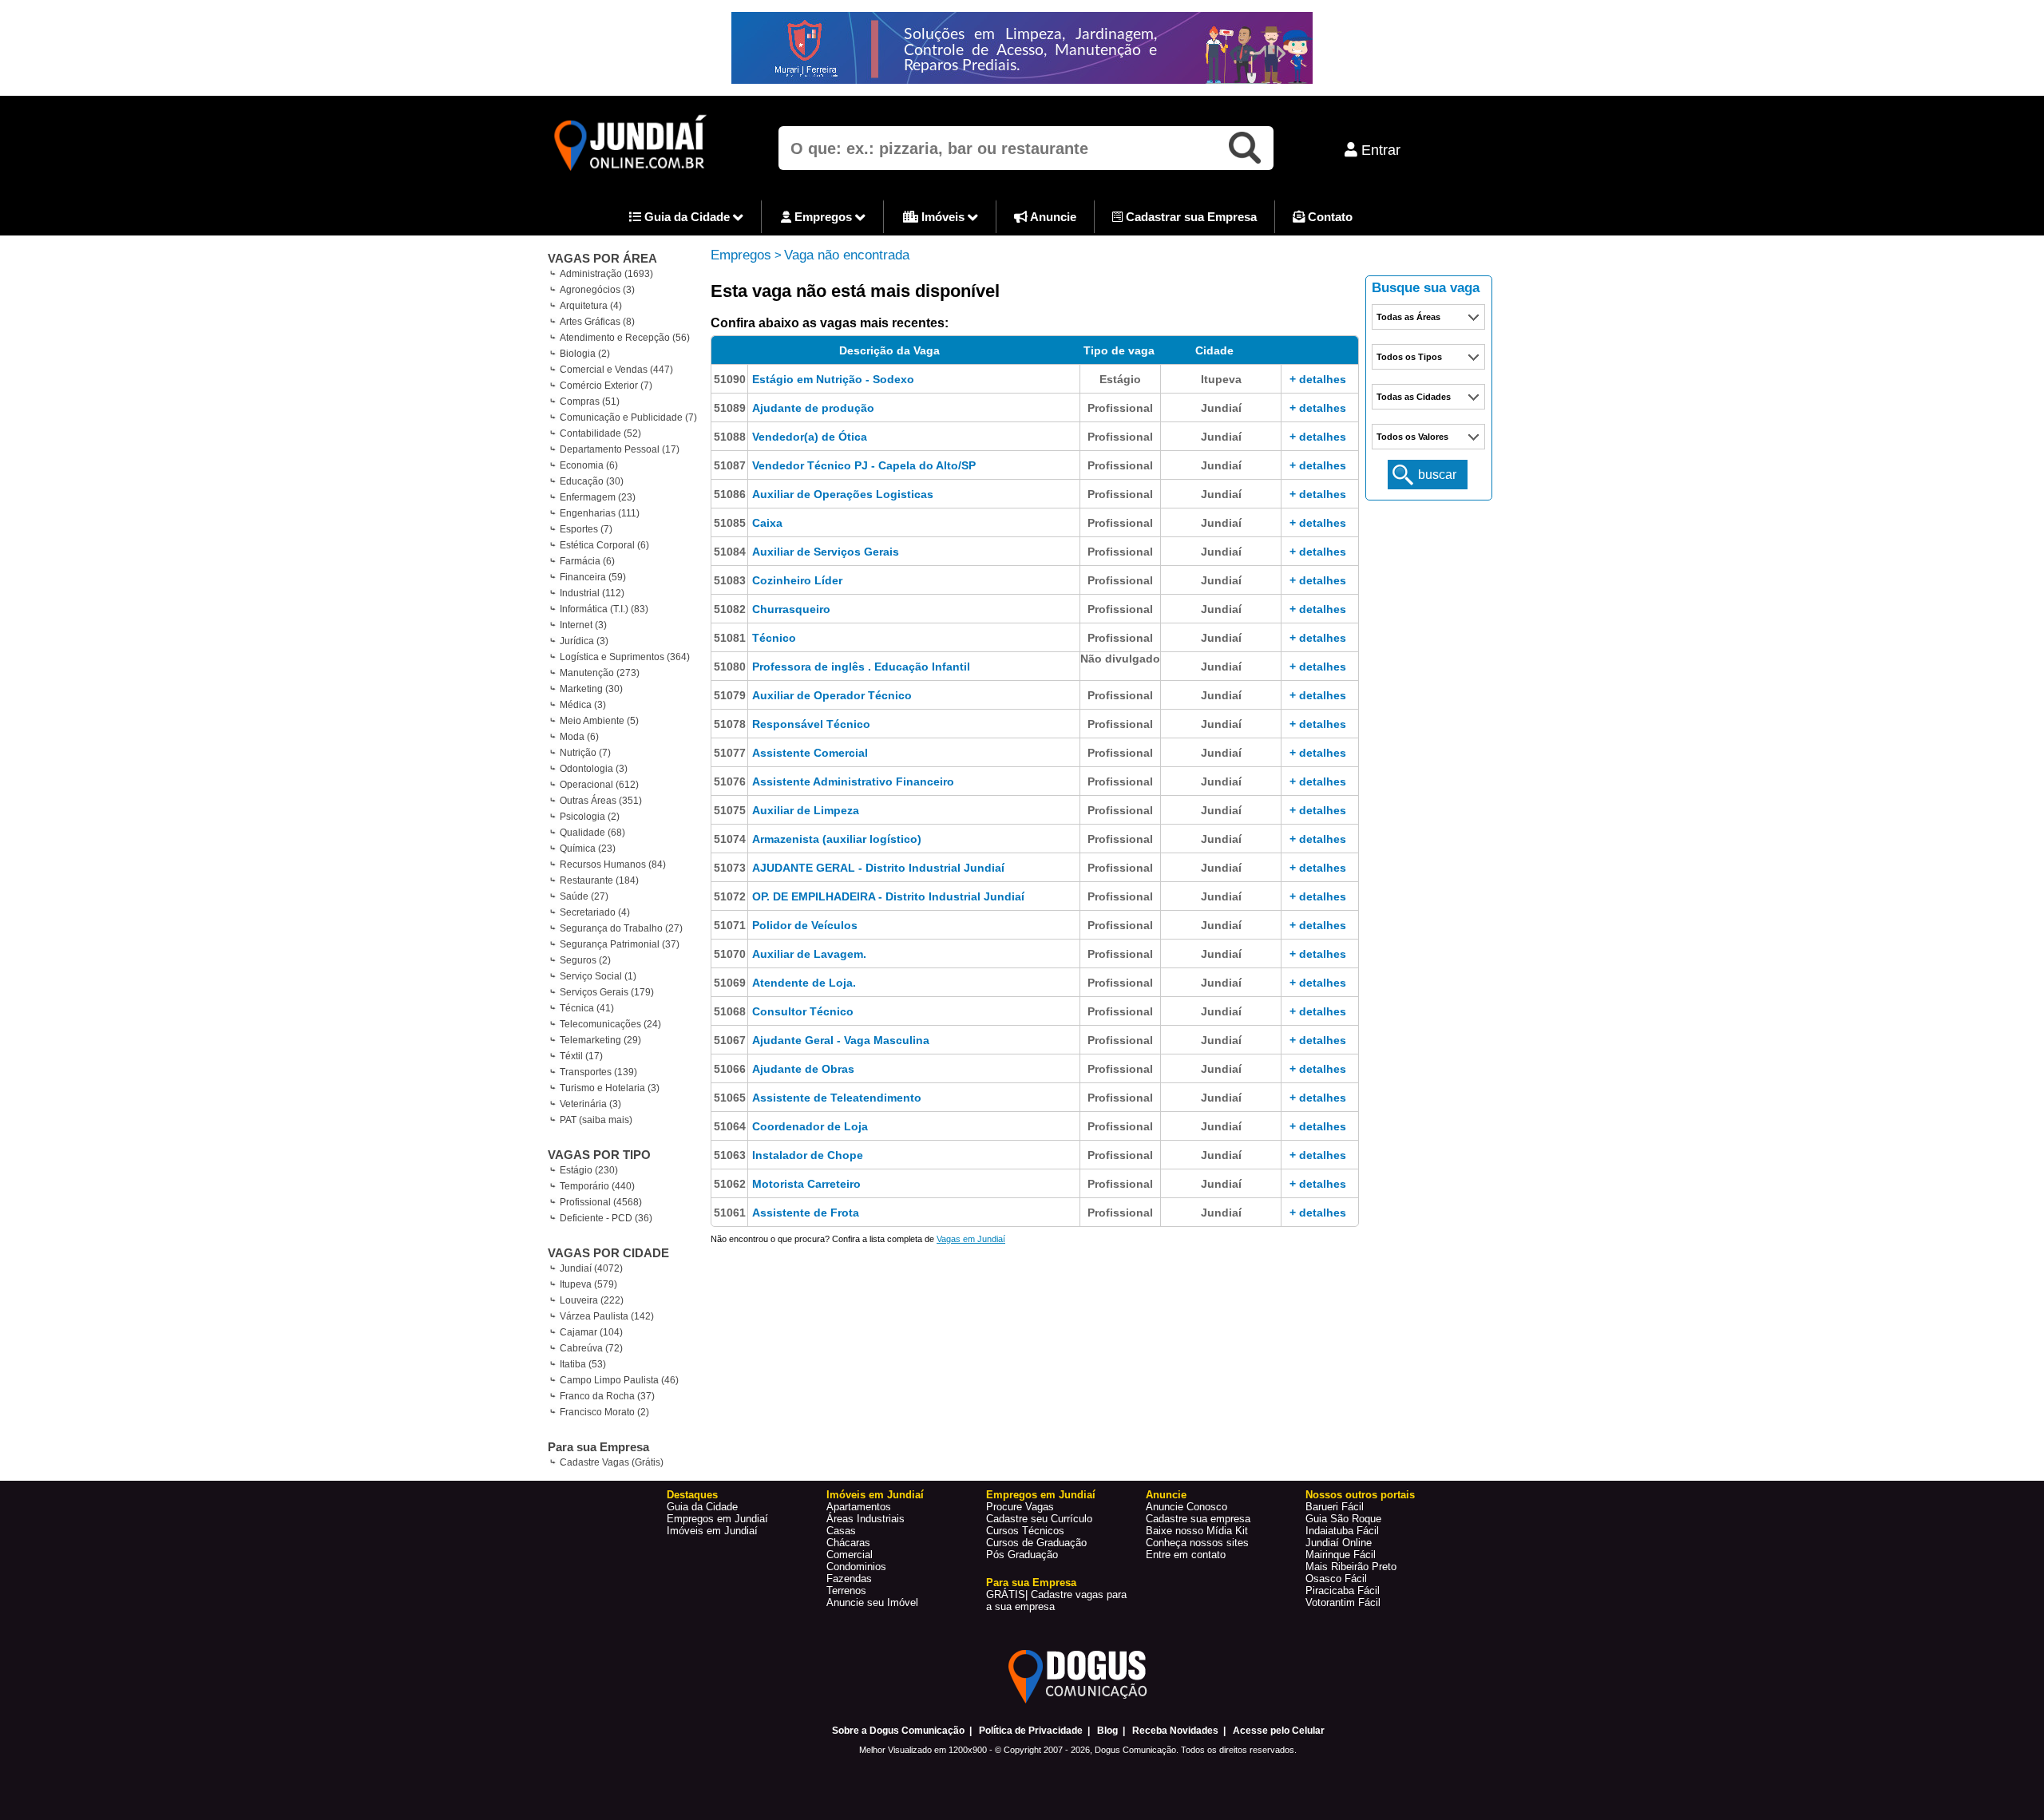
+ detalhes (1318, 379)
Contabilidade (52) (600, 433)
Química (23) (588, 849)
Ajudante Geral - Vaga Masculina (841, 1040)
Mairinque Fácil (1341, 1555)
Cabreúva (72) (591, 1348)
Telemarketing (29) (600, 1040)
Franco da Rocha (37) (607, 1396)
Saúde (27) (584, 896)
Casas (841, 1531)
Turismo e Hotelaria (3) (610, 1088)
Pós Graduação (1022, 1555)
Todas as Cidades (1414, 397)
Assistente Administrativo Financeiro (853, 781)
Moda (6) (579, 737)
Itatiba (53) (583, 1364)
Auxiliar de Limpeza (806, 810)
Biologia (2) (585, 354)
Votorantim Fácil (1343, 1602)
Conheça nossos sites (1197, 1543)
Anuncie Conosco (1186, 1507)
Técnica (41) (587, 1008)
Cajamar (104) (591, 1332)
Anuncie (1052, 217)
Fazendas (849, 1579)
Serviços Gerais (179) (607, 992)
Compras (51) (590, 402)
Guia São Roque (1343, 1519)
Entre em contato (1186, 1555)
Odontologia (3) (594, 769)
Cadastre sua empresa (1198, 1519)
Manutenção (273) (600, 673)
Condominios (856, 1567)
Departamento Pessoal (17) (620, 449)
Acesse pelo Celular (1279, 1731)
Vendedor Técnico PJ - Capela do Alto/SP (864, 465)
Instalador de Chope (808, 1155)
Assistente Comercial (810, 753)
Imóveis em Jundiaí (712, 1531)
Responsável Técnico (811, 724)
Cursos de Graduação (1036, 1543)
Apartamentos (859, 1507)
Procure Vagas (1020, 1507)
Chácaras (848, 1543)
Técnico (774, 638)
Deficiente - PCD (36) (606, 1218)
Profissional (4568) (601, 1202)
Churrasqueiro (791, 609)
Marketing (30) (591, 689)
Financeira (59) (593, 577)
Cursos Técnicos (1025, 1531)
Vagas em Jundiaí (971, 1239)
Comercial (850, 1555)
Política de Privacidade (1031, 1731)
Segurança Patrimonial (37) (620, 944)
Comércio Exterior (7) (606, 386)
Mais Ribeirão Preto (1351, 1567)
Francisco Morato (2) (604, 1412)
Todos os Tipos (1409, 357)
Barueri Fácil (1335, 1507)
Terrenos (846, 1591)
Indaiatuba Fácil (1342, 1531)
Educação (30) (592, 481)
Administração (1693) (606, 274)
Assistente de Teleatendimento (837, 1098)
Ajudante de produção (813, 408)
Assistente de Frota (806, 1213)
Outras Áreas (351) (601, 801)
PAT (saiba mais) (596, 1120)
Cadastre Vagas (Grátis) (612, 1462)
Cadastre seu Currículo (1039, 1519)
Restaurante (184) (599, 880)
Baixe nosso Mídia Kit (1197, 1531)
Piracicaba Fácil (1343, 1591)
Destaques (692, 1495)
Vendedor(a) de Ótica (810, 437)
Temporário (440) (597, 1186)
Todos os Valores (1412, 437)
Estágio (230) (589, 1170)
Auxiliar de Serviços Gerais (826, 552)
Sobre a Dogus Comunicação (898, 1731)
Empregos (823, 217)
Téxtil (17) (581, 1056)
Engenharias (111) (600, 513)
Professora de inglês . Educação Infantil (861, 667)
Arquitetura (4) (591, 306)
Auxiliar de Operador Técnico (832, 695)
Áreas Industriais (866, 1519)
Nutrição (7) (585, 753)
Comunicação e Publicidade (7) (628, 417)
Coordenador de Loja (810, 1126)
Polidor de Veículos (805, 925)
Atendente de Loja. (804, 983)
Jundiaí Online (1339, 1543)
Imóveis (943, 217)
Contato (1329, 217)
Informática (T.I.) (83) (604, 609)
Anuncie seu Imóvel (872, 1602)
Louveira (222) (592, 1300)
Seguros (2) (585, 960)
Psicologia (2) (590, 817)
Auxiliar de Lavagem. (809, 954)
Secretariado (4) (595, 912)
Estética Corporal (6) (604, 545)
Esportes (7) (586, 529)
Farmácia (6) (587, 561)
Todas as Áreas (1408, 317)
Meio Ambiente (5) (599, 721)
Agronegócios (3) (597, 290)
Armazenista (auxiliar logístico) (837, 839)
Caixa (767, 523)
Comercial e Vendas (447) (616, 370)
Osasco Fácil (1336, 1579)
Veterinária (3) (590, 1104)
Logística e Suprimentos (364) (625, 657)
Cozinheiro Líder (797, 580)
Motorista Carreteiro (806, 1184)
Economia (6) (589, 465)
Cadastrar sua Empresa (1190, 217)
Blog (1107, 1731)
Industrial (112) (592, 593)
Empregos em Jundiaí (717, 1519)
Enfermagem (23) (598, 497)
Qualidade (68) (592, 833)
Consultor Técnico (803, 1011)
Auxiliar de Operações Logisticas (843, 494)
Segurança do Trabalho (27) (621, 928)
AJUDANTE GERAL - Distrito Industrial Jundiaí (878, 868)
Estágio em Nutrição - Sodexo (833, 379)
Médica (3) (583, 705)
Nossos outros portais (1360, 1495)
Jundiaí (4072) (591, 1268)
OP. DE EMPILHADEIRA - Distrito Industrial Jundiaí (888, 896)
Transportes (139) (598, 1072)
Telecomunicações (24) (610, 1024)
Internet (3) (583, 625)
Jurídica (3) (584, 641)
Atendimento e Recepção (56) (625, 338)
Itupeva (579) (588, 1284)
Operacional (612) (599, 785)
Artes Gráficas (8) (597, 322)
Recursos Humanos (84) (613, 864)
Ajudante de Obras (803, 1069)
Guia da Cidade (687, 217)
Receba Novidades (1175, 1731)
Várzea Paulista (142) (607, 1316)
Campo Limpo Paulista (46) (619, 1380)
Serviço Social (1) (598, 976)
